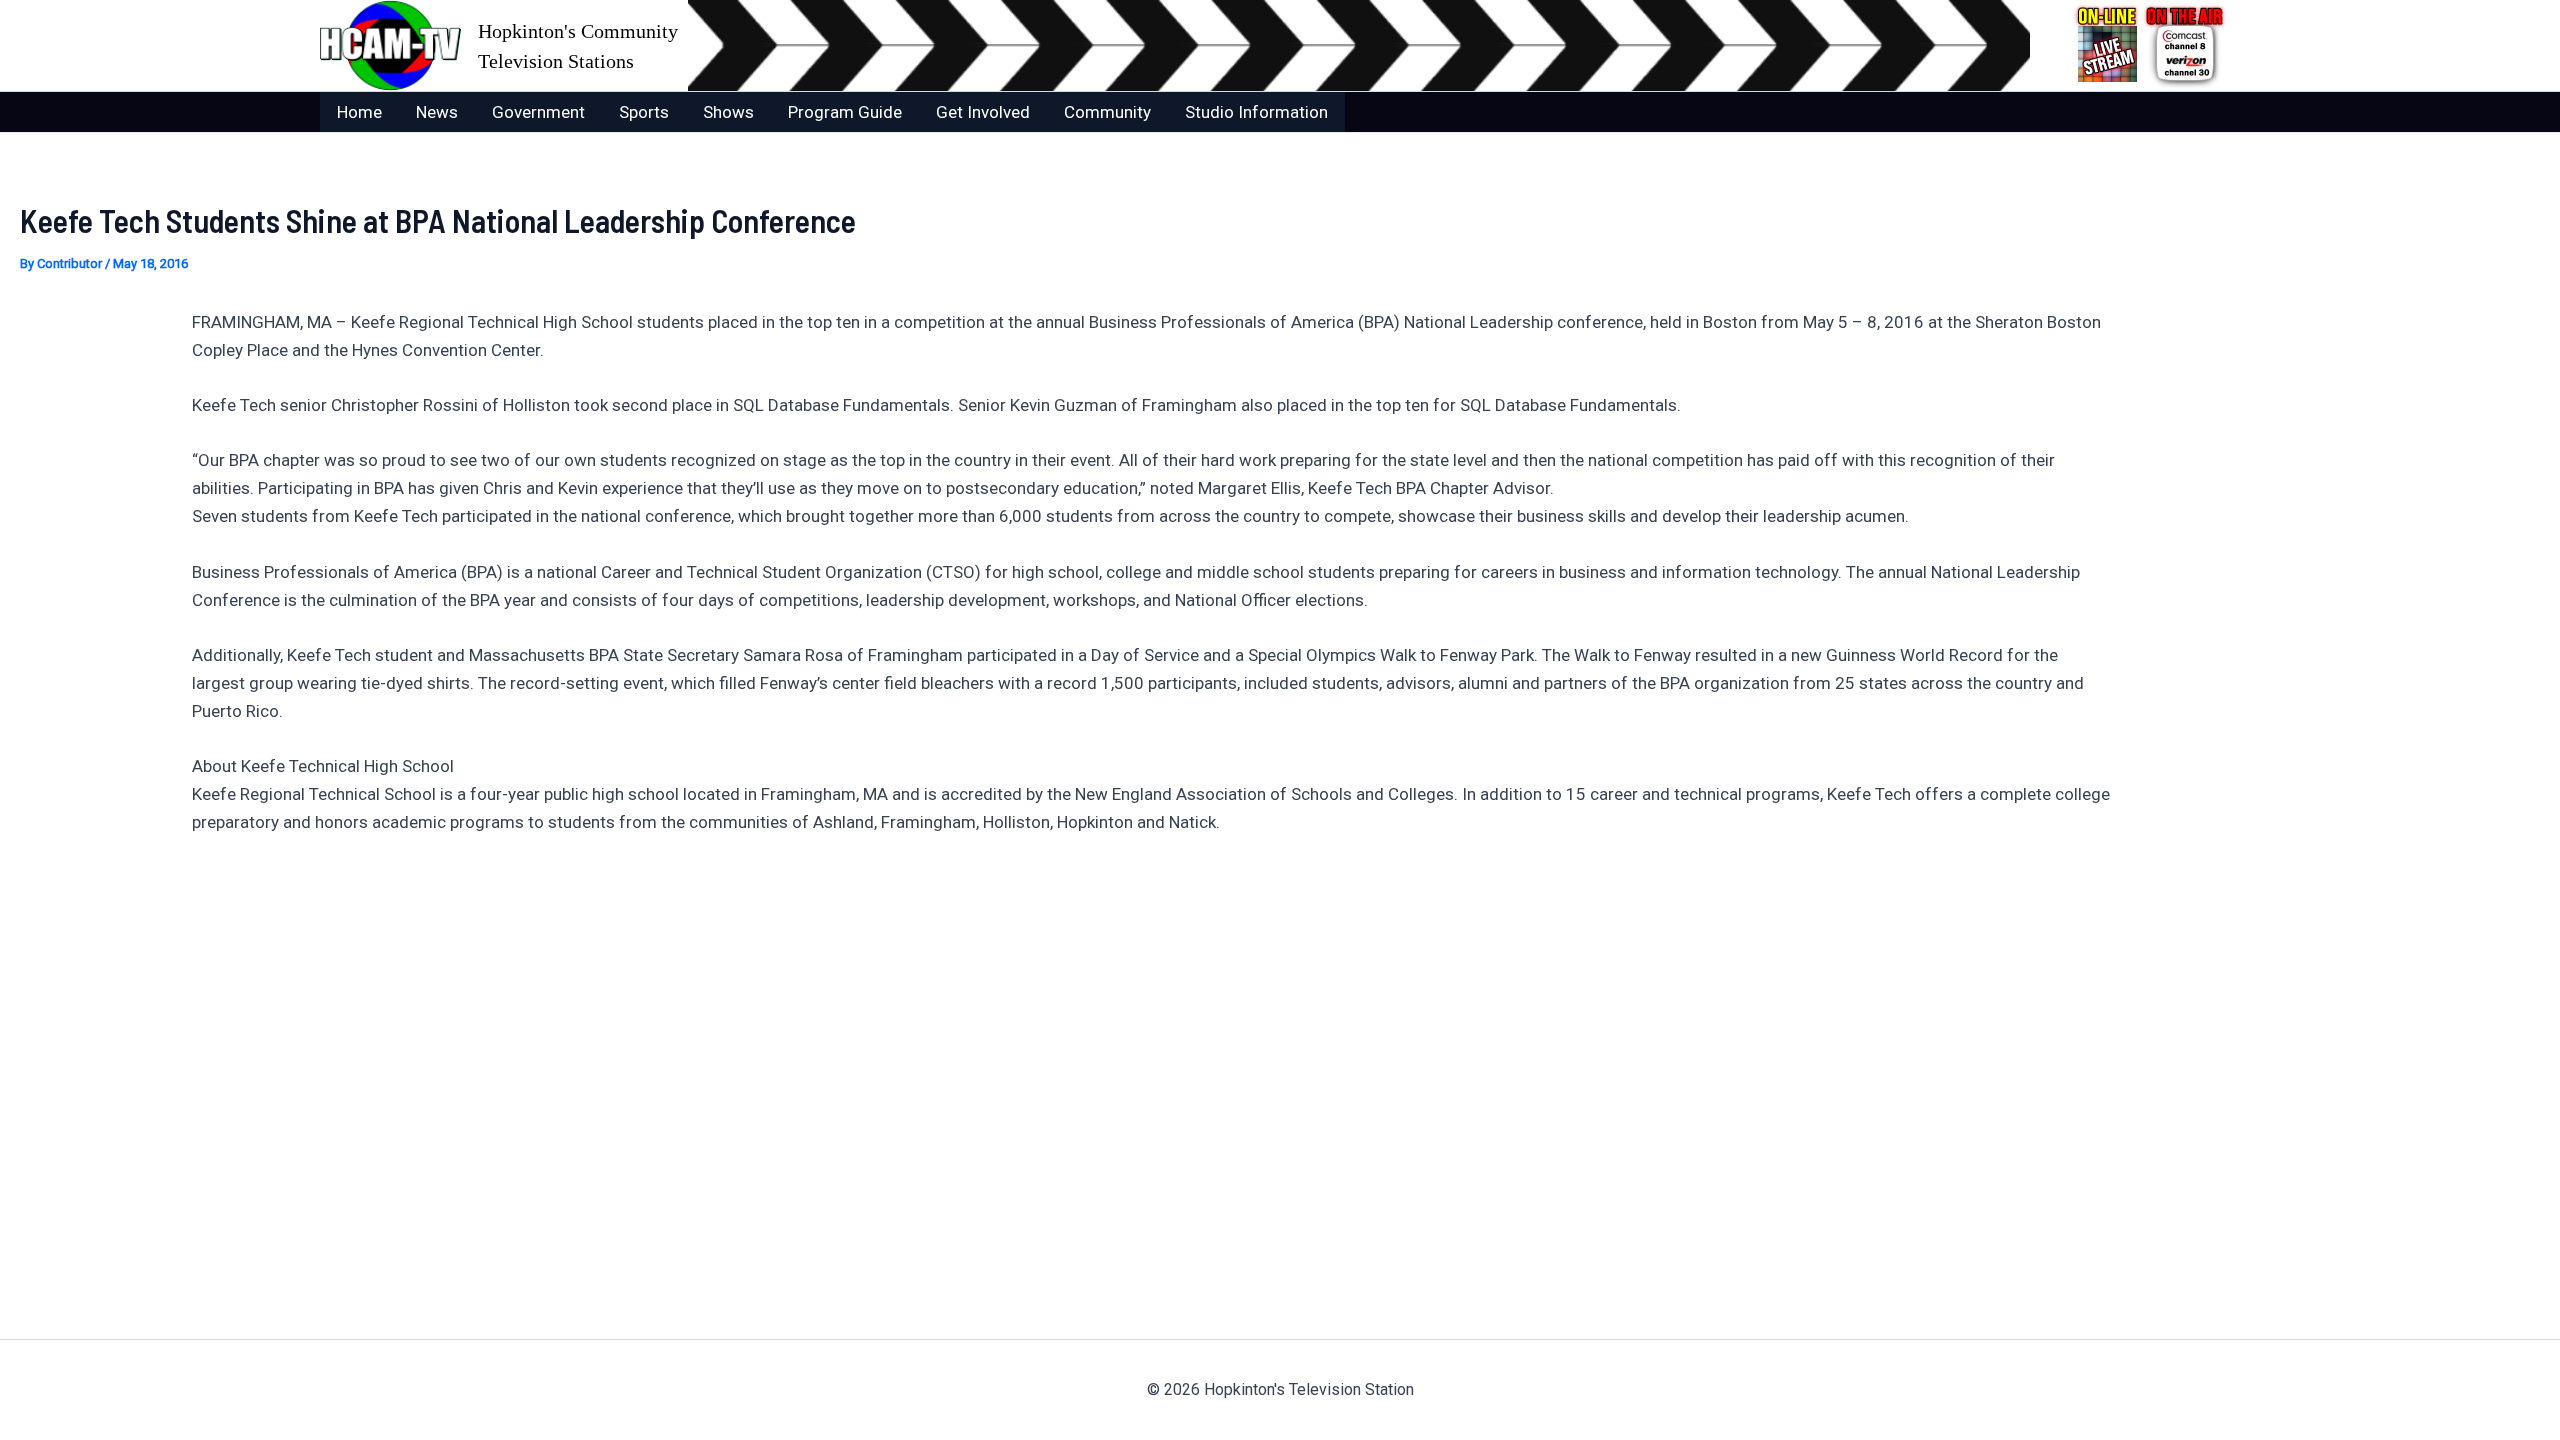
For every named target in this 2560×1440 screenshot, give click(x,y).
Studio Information (1256, 112)
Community (1107, 112)
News (437, 112)
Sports (644, 112)
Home (359, 112)
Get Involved (983, 112)
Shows (728, 112)
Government (538, 112)
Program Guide (845, 112)
